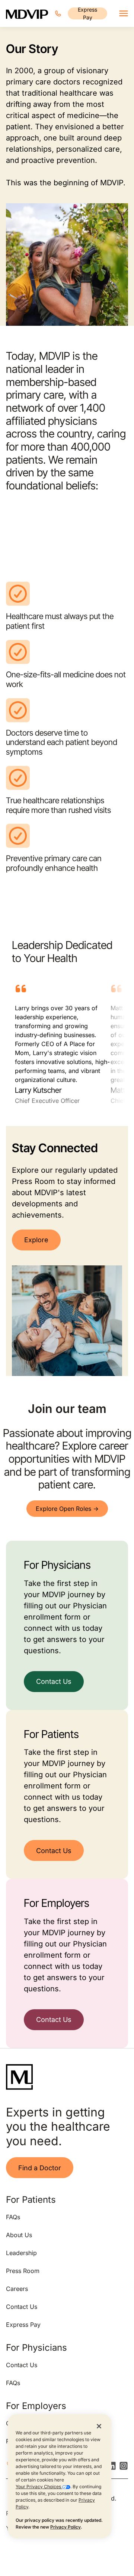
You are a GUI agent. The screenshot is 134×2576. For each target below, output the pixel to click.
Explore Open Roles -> (67, 1509)
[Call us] (58, 13)
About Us (19, 2235)
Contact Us (54, 1681)
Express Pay (87, 13)
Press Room (23, 2271)
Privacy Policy (66, 2527)
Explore (36, 1240)
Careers (17, 2289)
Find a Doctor (40, 2168)
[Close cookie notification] (99, 2426)
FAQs (13, 2217)
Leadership (21, 2253)
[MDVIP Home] (27, 13)
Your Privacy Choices (39, 2487)
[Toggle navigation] (124, 13)
